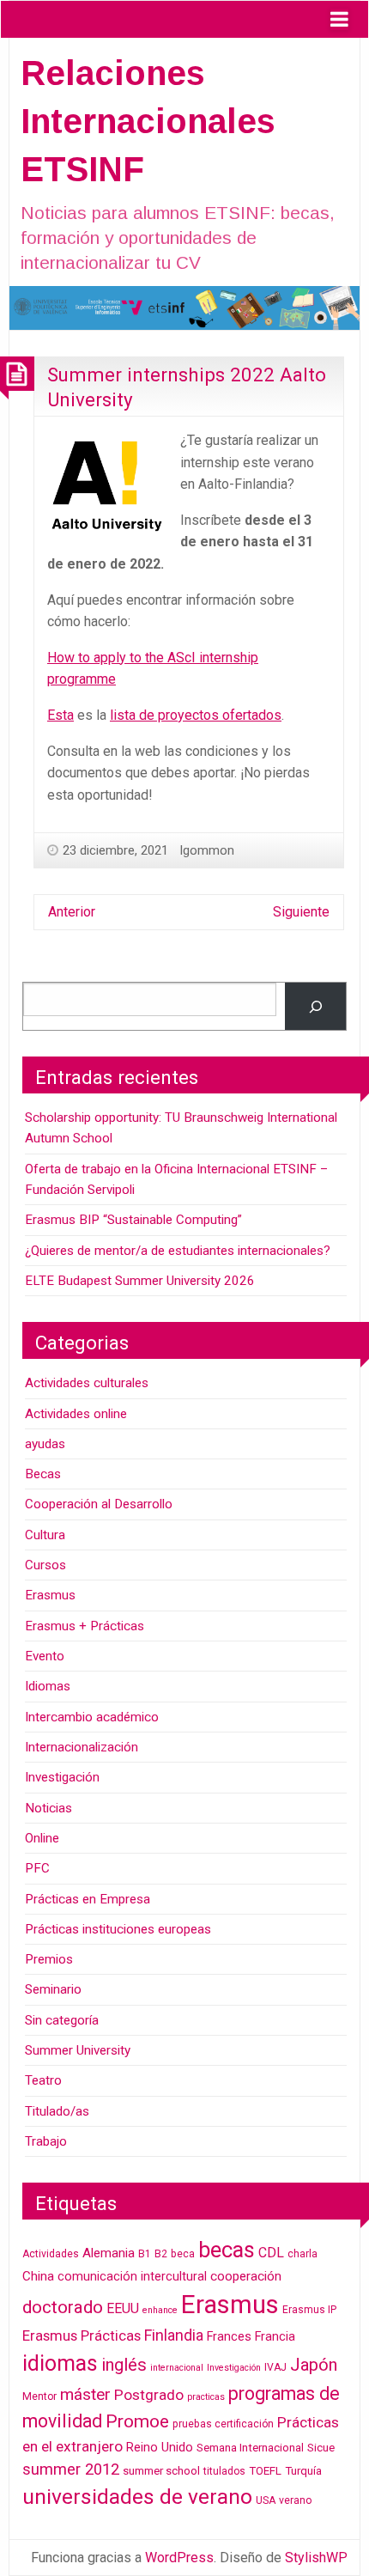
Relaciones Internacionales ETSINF (148, 121)
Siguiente (301, 912)
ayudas (45, 1444)
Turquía (303, 2471)
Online (42, 1838)
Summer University (78, 2050)
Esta (60, 715)
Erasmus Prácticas (82, 2335)
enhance (160, 2310)
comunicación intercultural (132, 2277)
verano (295, 2500)
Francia (275, 2337)
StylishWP (316, 2558)
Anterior (72, 912)
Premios (49, 1959)
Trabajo (46, 2141)
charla (302, 2254)
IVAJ (275, 2367)
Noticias (48, 1808)
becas (227, 2250)
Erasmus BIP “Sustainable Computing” (133, 1220)
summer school (161, 2471)
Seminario (53, 1989)
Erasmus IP (309, 2310)
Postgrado (149, 2395)
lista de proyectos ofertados (196, 715)
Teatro (43, 2080)
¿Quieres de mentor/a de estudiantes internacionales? (178, 1251)
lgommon (207, 850)
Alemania (109, 2253)
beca (183, 2254)
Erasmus (50, 1595)
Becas (43, 1474)
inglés (124, 2365)
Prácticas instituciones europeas (118, 1929)
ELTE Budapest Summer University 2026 (140, 1281)
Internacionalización (82, 1747)
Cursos (45, 1565)
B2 (161, 2254)
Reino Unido (160, 2448)
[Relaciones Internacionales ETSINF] (184, 307)
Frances (229, 2337)
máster (85, 2394)
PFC (37, 1868)
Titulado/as (57, 2111)
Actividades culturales (87, 1383)
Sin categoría (62, 2020)
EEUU (123, 2308)
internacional (177, 2368)
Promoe (137, 2421)
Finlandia (174, 2335)
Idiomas (48, 1686)
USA (266, 2500)
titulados (224, 2471)
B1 (145, 2254)
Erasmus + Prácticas (85, 1626)
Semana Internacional (250, 2448)
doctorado (63, 2307)
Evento (45, 1656)
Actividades (51, 2254)
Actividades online (76, 1414)
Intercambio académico (92, 1717)
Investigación (62, 1777)
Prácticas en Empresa (88, 1899)
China (38, 2276)
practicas (206, 2397)
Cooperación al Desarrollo (99, 1504)
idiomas (60, 2363)
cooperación (246, 2276)
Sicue (321, 2448)
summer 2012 (71, 2469)
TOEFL (265, 2471)
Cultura (45, 1535)
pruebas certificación (223, 2424)
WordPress (179, 2558)
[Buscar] (315, 1006)
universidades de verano (137, 2497)
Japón (314, 2365)
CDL (271, 2253)
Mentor (39, 2396)
